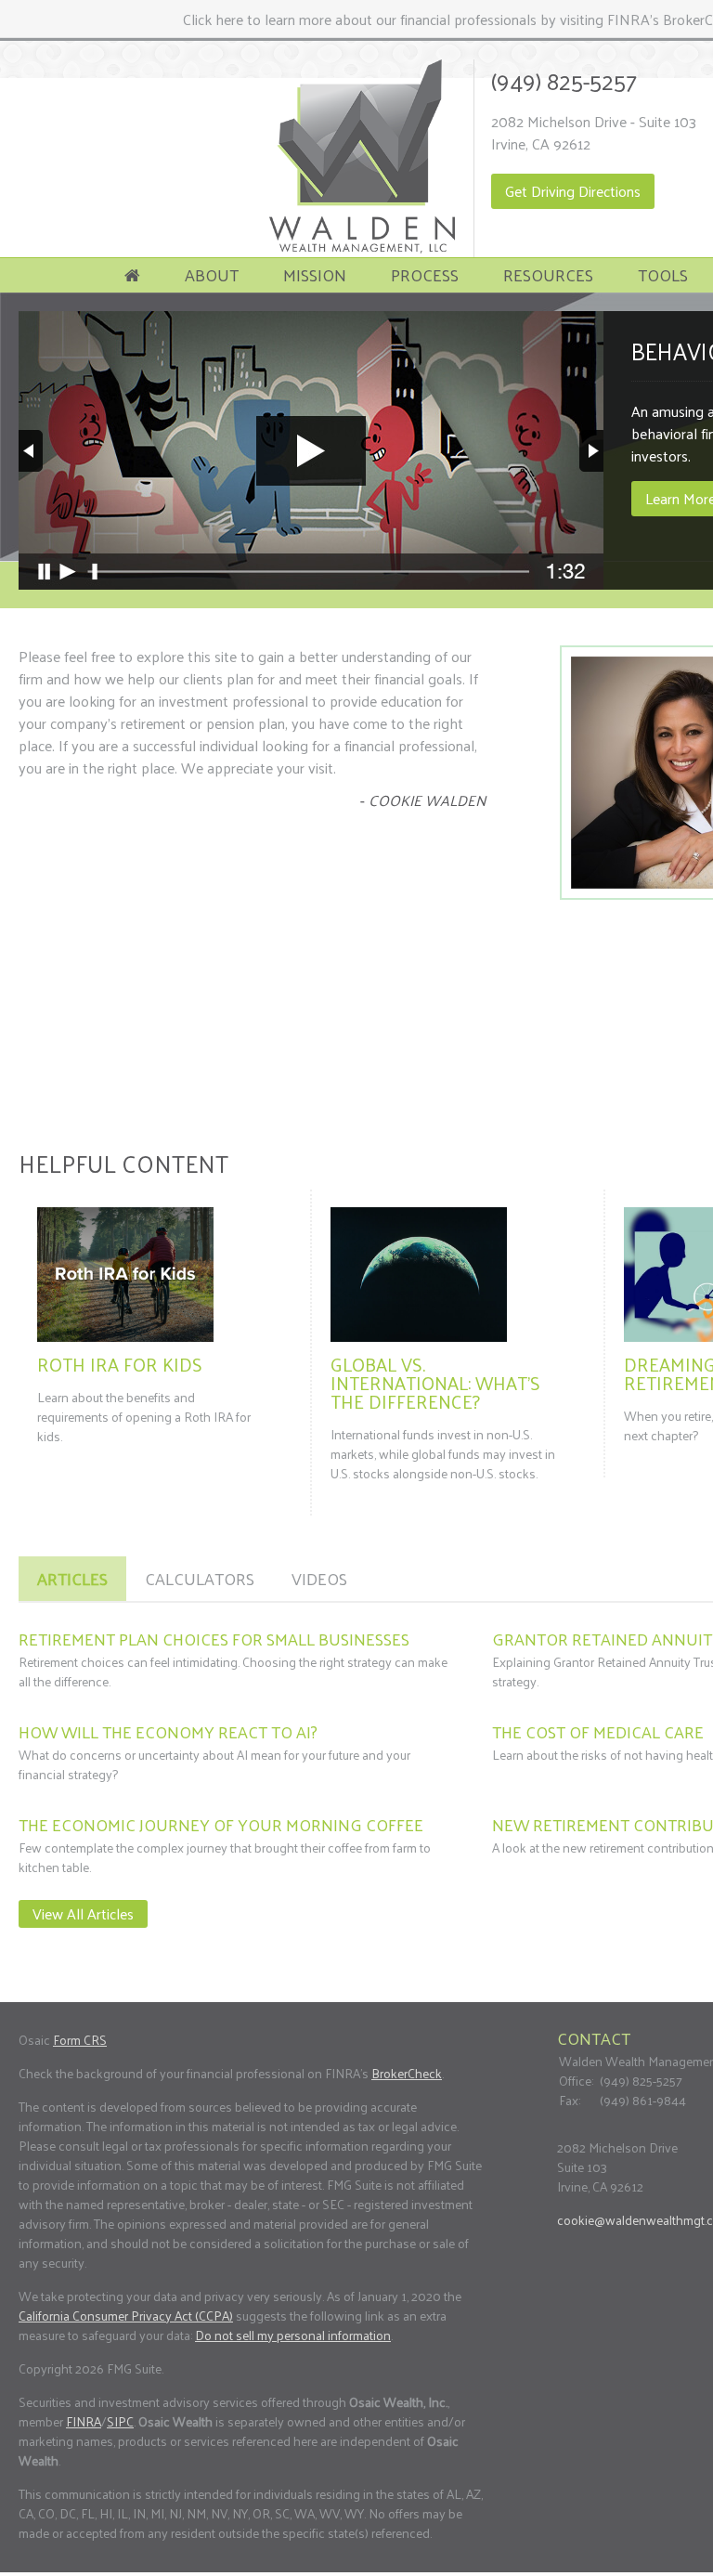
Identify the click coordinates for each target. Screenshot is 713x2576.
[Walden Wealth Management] (362, 247)
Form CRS (80, 2040)
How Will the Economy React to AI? (168, 1731)
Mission (315, 274)
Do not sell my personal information (293, 2335)
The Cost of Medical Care (598, 1731)
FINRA (84, 2421)
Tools (663, 274)
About (212, 274)
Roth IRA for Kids (120, 1364)
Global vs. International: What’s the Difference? (435, 1383)
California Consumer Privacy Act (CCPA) (126, 2316)
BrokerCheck (407, 2073)
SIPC (120, 2421)
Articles (72, 1578)
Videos (319, 1578)
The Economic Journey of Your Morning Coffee (221, 1824)
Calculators (200, 1578)
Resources (548, 274)
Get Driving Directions (573, 191)
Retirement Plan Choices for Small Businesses (214, 1639)
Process (425, 274)
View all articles (83, 1913)
